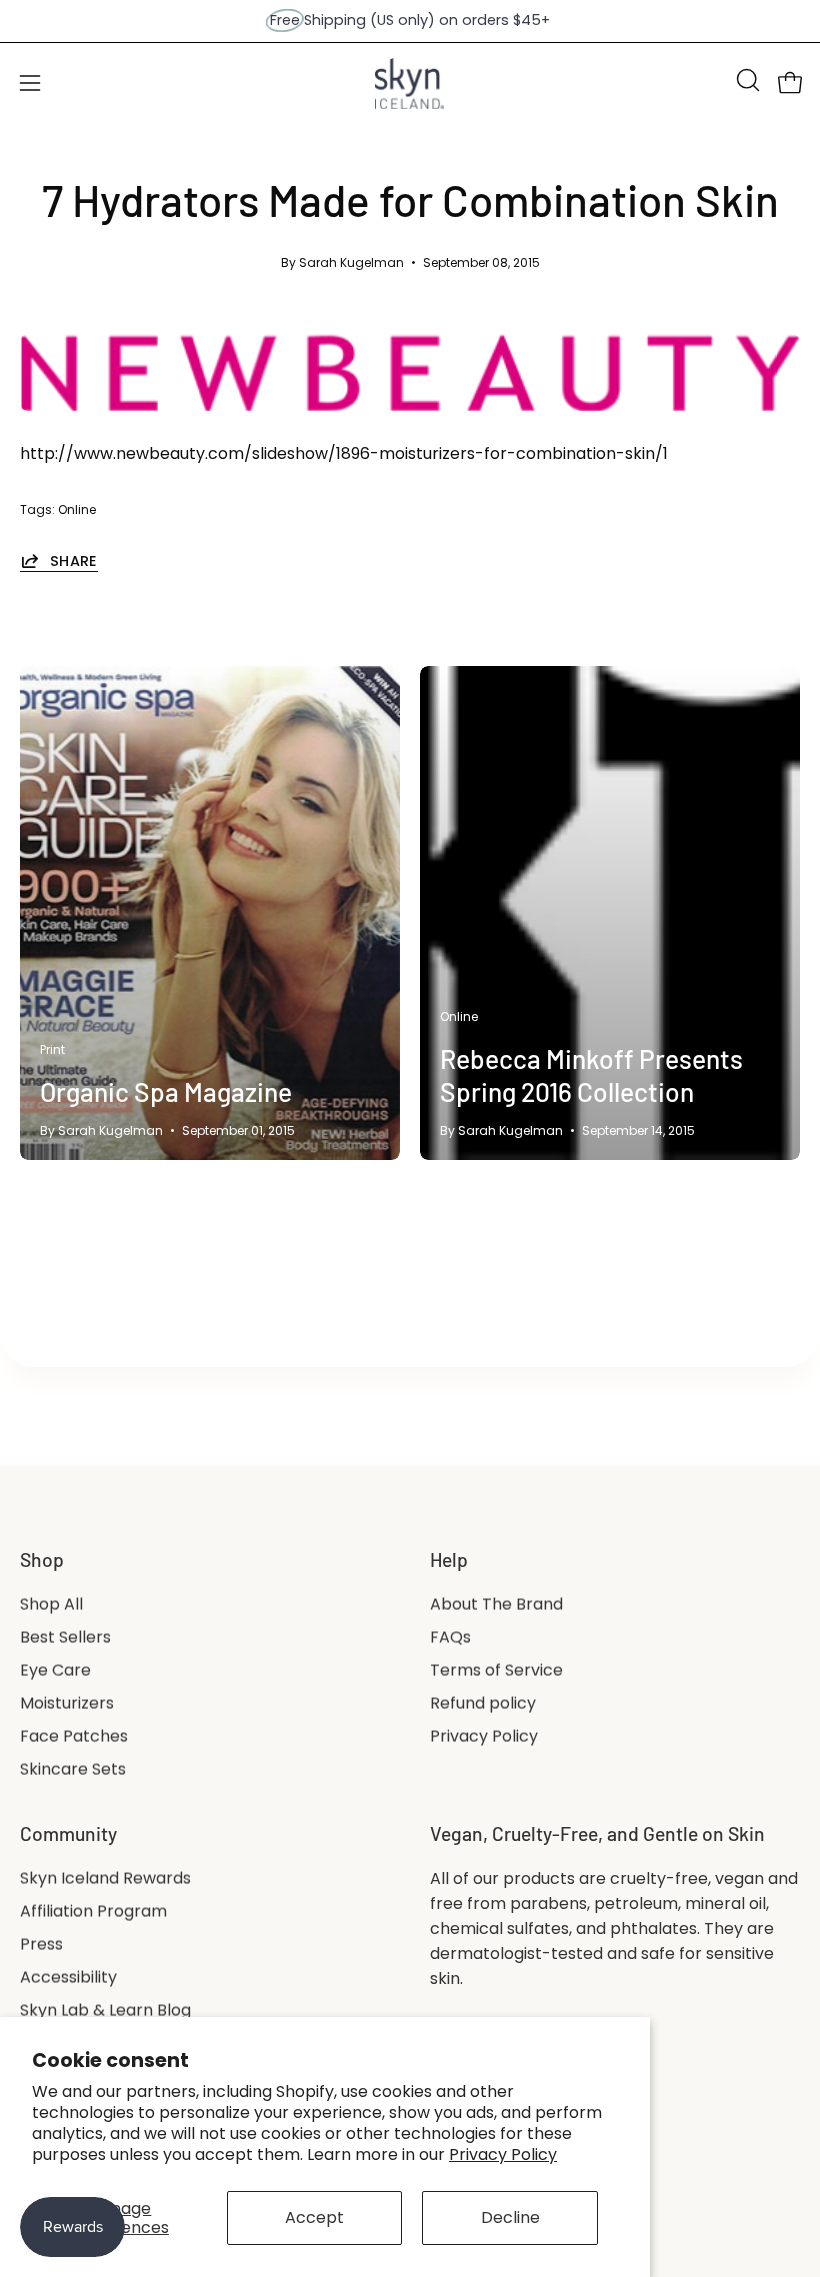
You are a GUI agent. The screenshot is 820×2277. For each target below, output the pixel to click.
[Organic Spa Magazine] (210, 913)
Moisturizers (67, 1703)
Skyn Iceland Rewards (105, 1878)
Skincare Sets (73, 1769)
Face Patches (74, 1736)
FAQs (450, 1637)
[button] (746, 80)
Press (41, 1944)
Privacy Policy (503, 2154)
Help (449, 1559)
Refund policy (483, 1703)
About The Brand (496, 1604)
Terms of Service (496, 1670)
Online (77, 509)
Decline (510, 2217)
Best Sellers (65, 1637)
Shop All (51, 1604)
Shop (42, 1559)
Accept (314, 2217)
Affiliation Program (93, 1911)
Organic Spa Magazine (166, 1091)
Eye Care (55, 1670)
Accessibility (68, 1977)
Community (68, 1833)
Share (74, 560)
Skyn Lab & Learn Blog (105, 2010)
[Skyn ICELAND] (410, 83)
